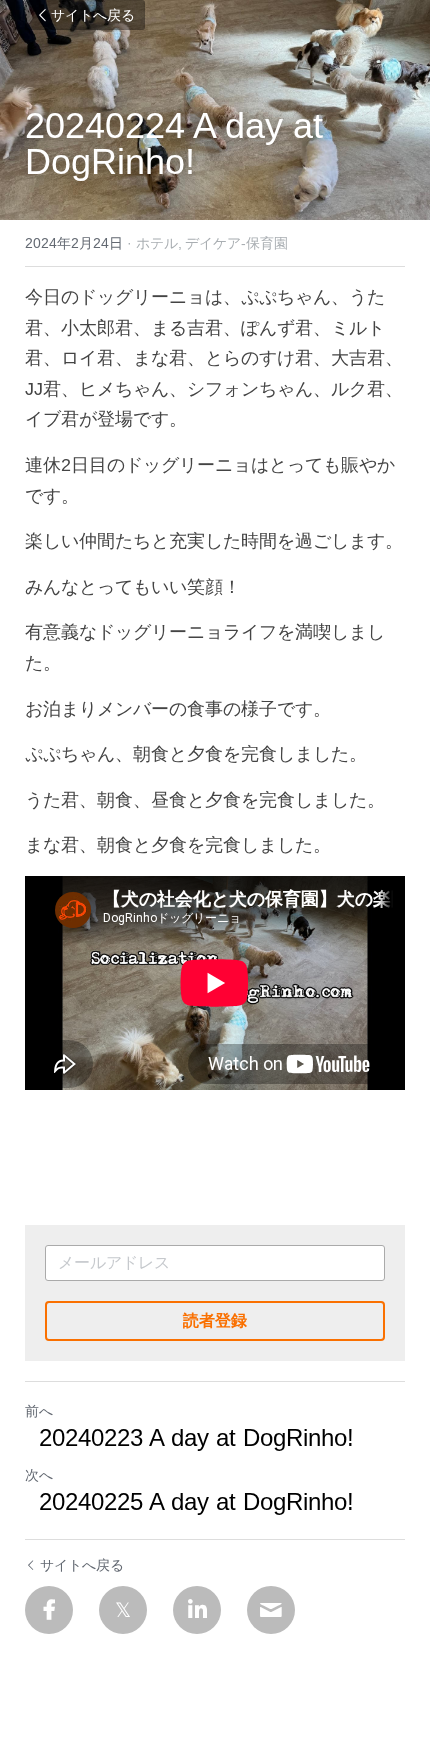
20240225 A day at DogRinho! (189, 1501)
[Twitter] (123, 1610)
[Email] (271, 1610)
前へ (39, 1411)
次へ (39, 1475)
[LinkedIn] (197, 1610)
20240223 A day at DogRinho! (189, 1437)
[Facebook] (49, 1610)
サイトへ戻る (93, 15)
